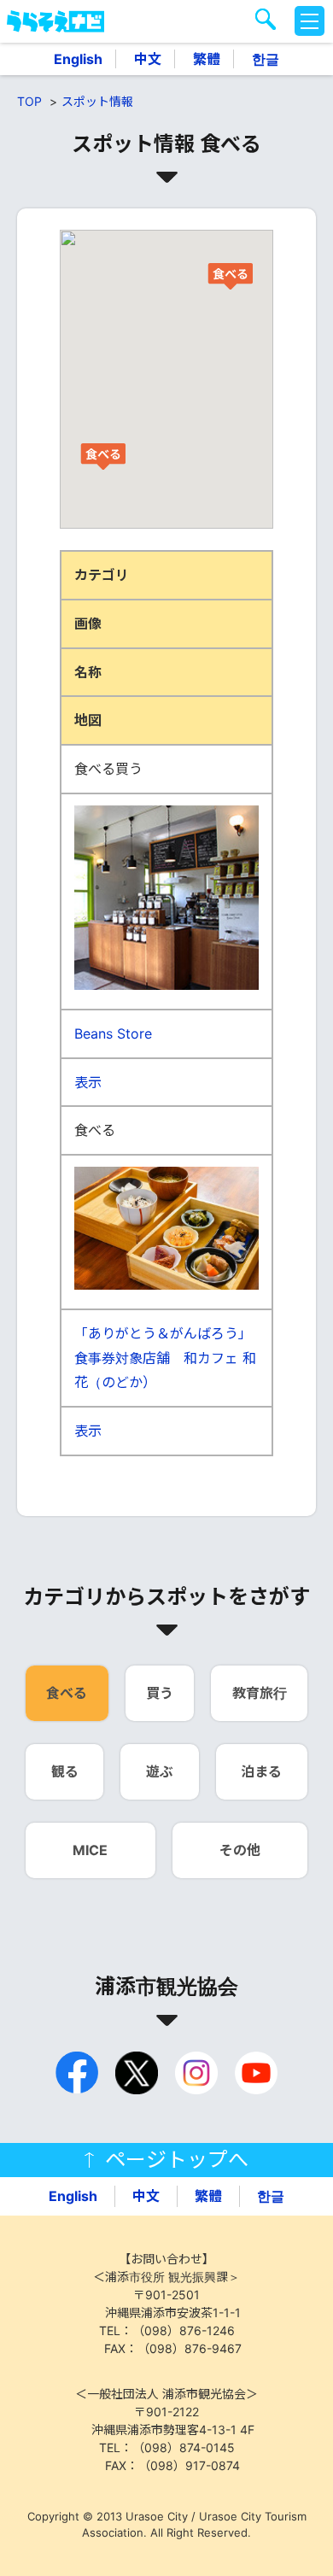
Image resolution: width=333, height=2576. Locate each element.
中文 (148, 59)
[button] (103, 456)
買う (160, 1693)
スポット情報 (97, 101)
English (78, 59)
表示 (88, 1082)
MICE (90, 1850)
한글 (266, 59)
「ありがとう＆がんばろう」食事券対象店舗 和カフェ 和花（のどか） (165, 1358)
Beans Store (113, 1033)
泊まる (261, 1771)
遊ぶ (160, 1771)
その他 (240, 1850)
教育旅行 (260, 1693)
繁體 (207, 59)
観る (65, 1771)
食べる (67, 1693)
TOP (29, 101)
